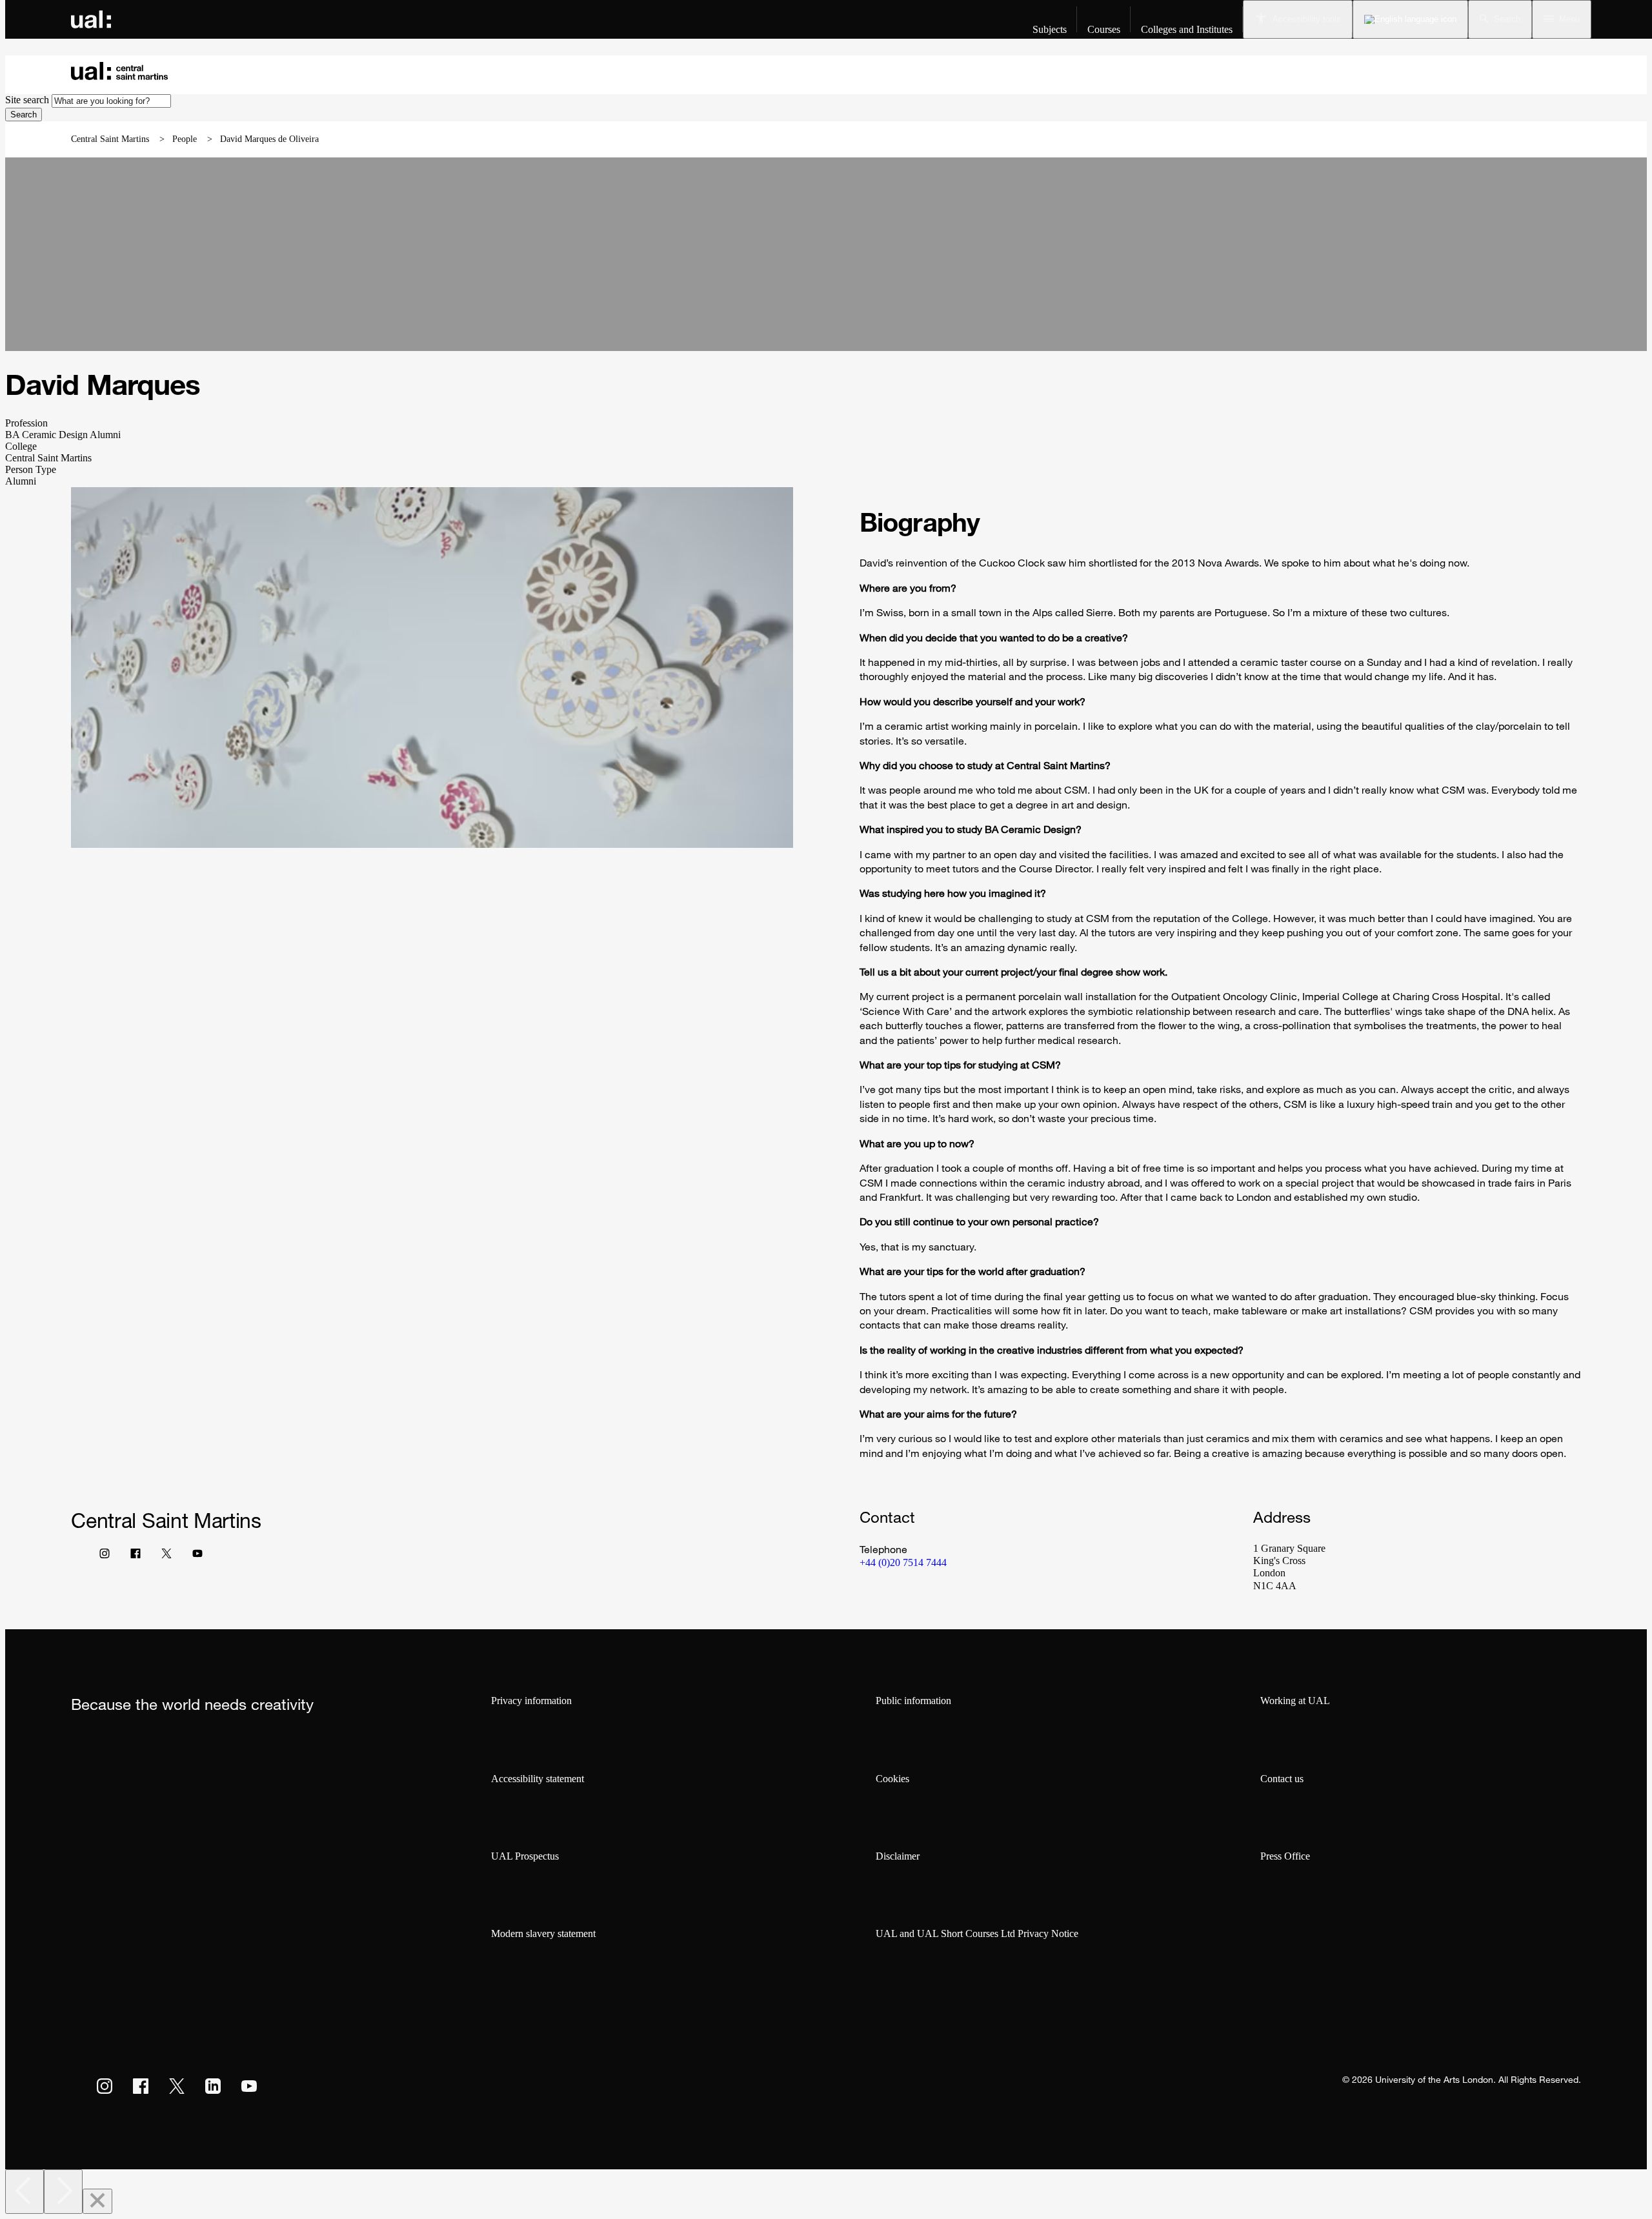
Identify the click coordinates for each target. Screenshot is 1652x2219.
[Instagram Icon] (105, 1556)
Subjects (1050, 29)
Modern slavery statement (543, 1933)
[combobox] (111, 101)
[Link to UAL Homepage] (91, 19)
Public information (913, 1701)
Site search (27, 100)
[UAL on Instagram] (105, 2086)
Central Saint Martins (110, 139)
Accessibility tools (1307, 19)
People (185, 139)
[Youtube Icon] (197, 1556)
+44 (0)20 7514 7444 (903, 1562)
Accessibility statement (538, 1779)
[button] (1500, 19)
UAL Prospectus (525, 1856)
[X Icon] (166, 1556)
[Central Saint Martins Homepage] (119, 70)
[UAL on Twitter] (177, 2086)
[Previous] (25, 2192)
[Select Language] (1410, 19)
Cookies (892, 1779)
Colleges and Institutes (1187, 29)
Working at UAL (1295, 1701)
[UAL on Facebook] (141, 2086)
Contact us (1282, 1779)
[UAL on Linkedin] (213, 2086)
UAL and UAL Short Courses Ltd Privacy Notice (977, 1933)
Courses (1104, 29)
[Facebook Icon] (136, 1556)
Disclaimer (898, 1856)
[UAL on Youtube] (249, 2086)
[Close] (97, 2201)
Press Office (1285, 1856)
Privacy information (531, 1701)
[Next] (63, 2192)
